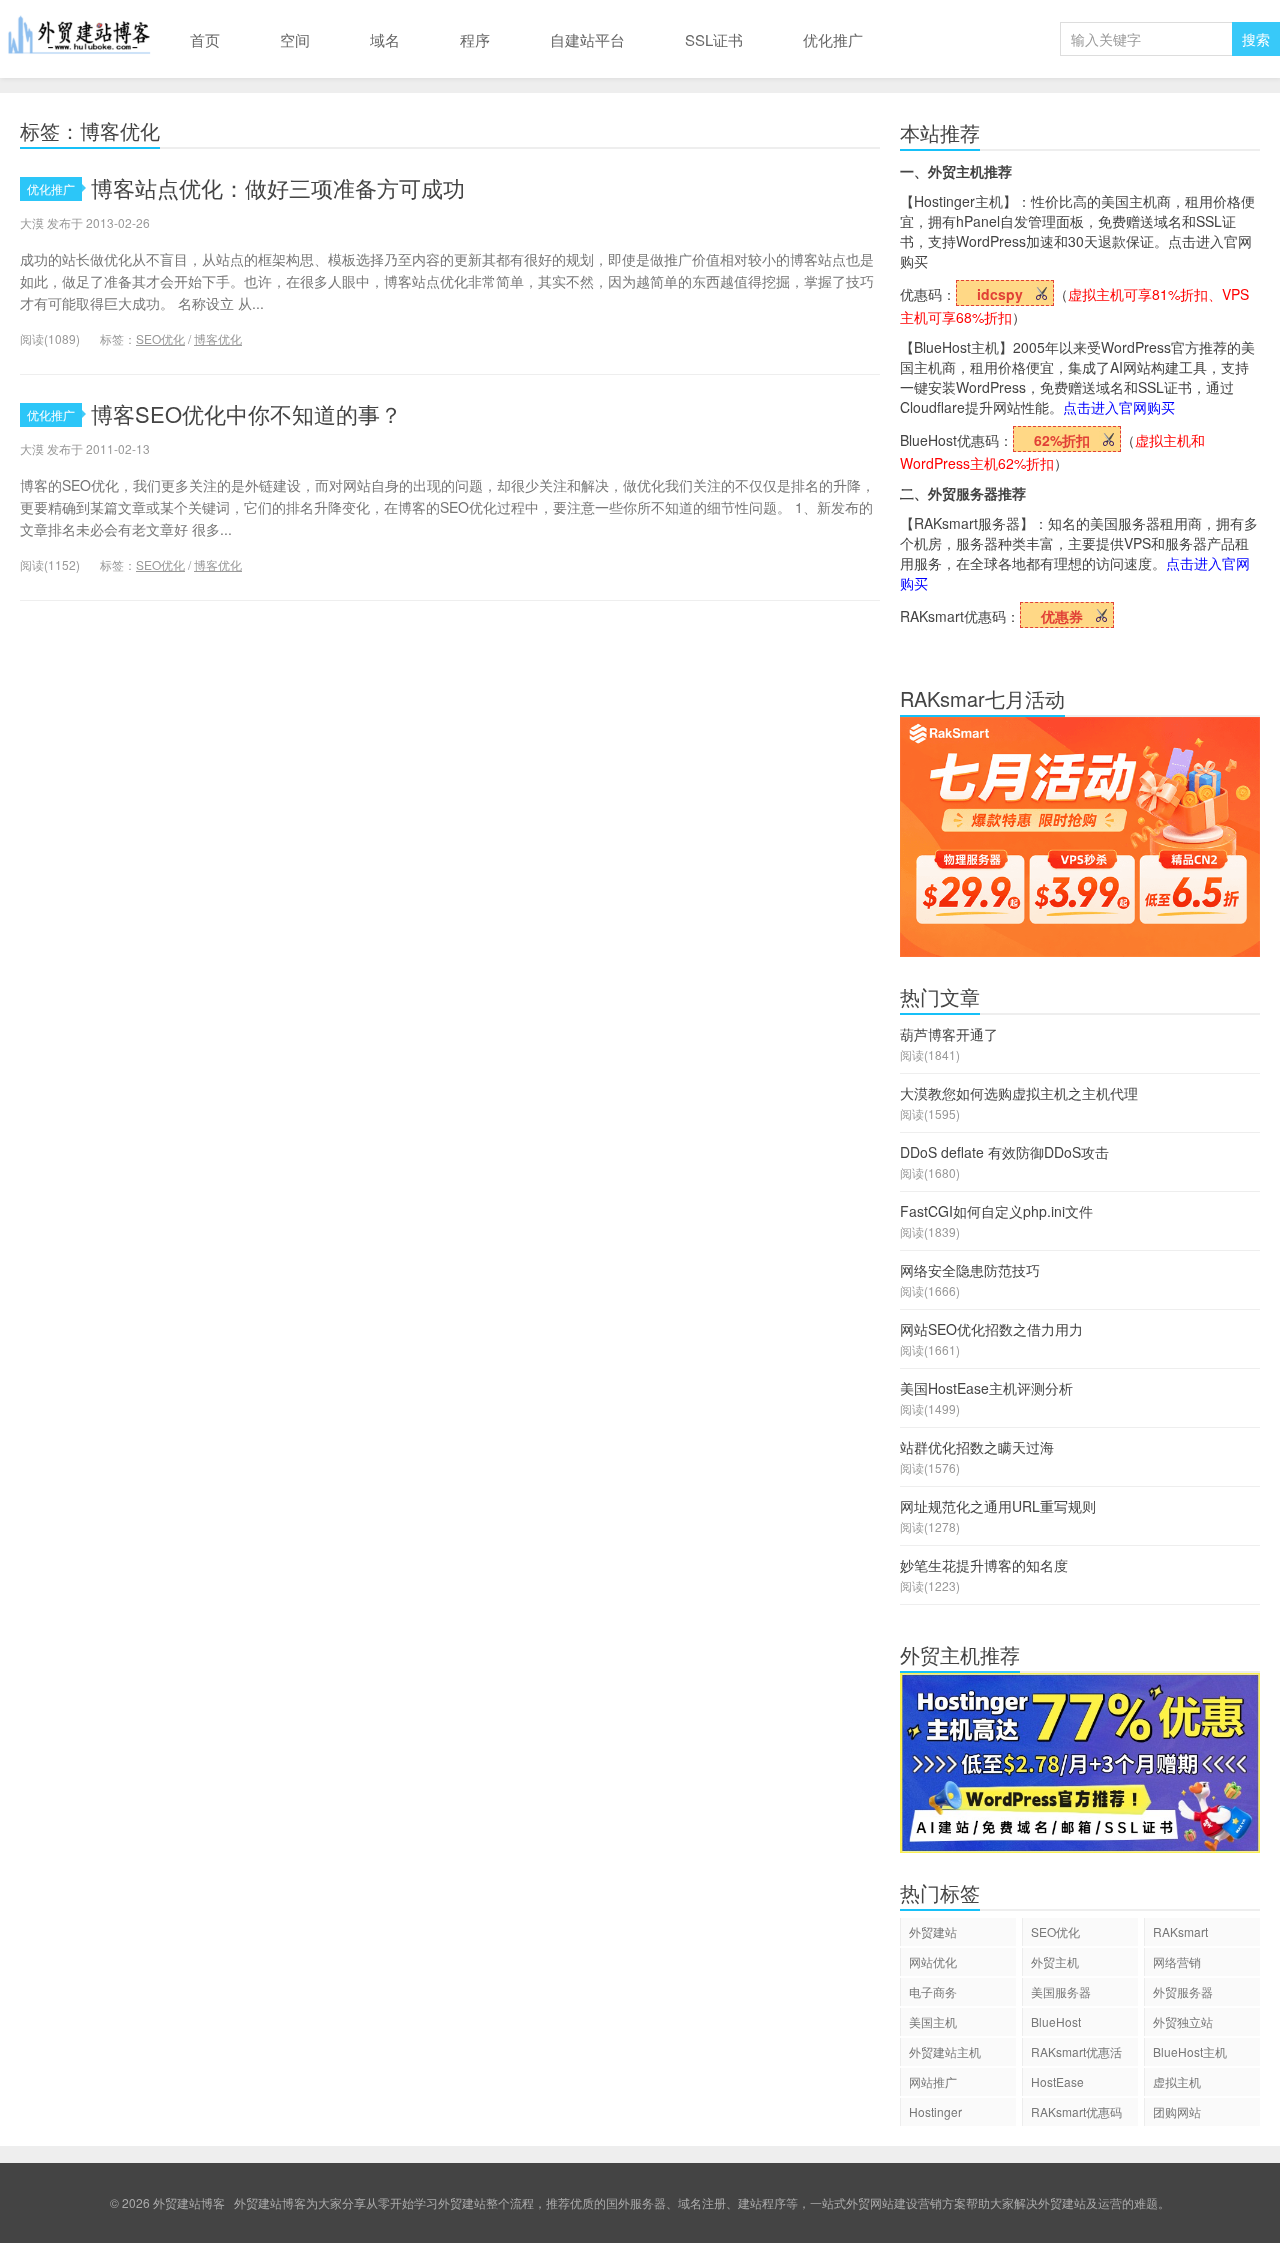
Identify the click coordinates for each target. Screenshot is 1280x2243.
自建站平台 (587, 39)
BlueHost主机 (1190, 2051)
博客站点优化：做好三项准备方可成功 (278, 187)
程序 (475, 39)
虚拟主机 (1177, 2081)
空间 (295, 39)
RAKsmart (1180, 1931)
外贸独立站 (1183, 2021)
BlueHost (1056, 2021)
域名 (385, 39)
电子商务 (933, 1991)
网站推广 (933, 2081)
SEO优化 (160, 338)
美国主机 (933, 2021)
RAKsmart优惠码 (1076, 2111)
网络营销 (1177, 1961)
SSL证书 (714, 39)
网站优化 (933, 1961)
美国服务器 (1061, 1991)
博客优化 (218, 338)
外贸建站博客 (80, 39)
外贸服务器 (1183, 1991)
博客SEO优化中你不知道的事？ (246, 413)
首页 (205, 39)
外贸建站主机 (945, 2051)
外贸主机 (1055, 1961)
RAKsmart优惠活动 (1076, 2054)
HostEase (1057, 2081)
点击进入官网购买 (1119, 407)
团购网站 (1177, 2111)
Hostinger (935, 2111)
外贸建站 (933, 1931)
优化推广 (833, 39)
